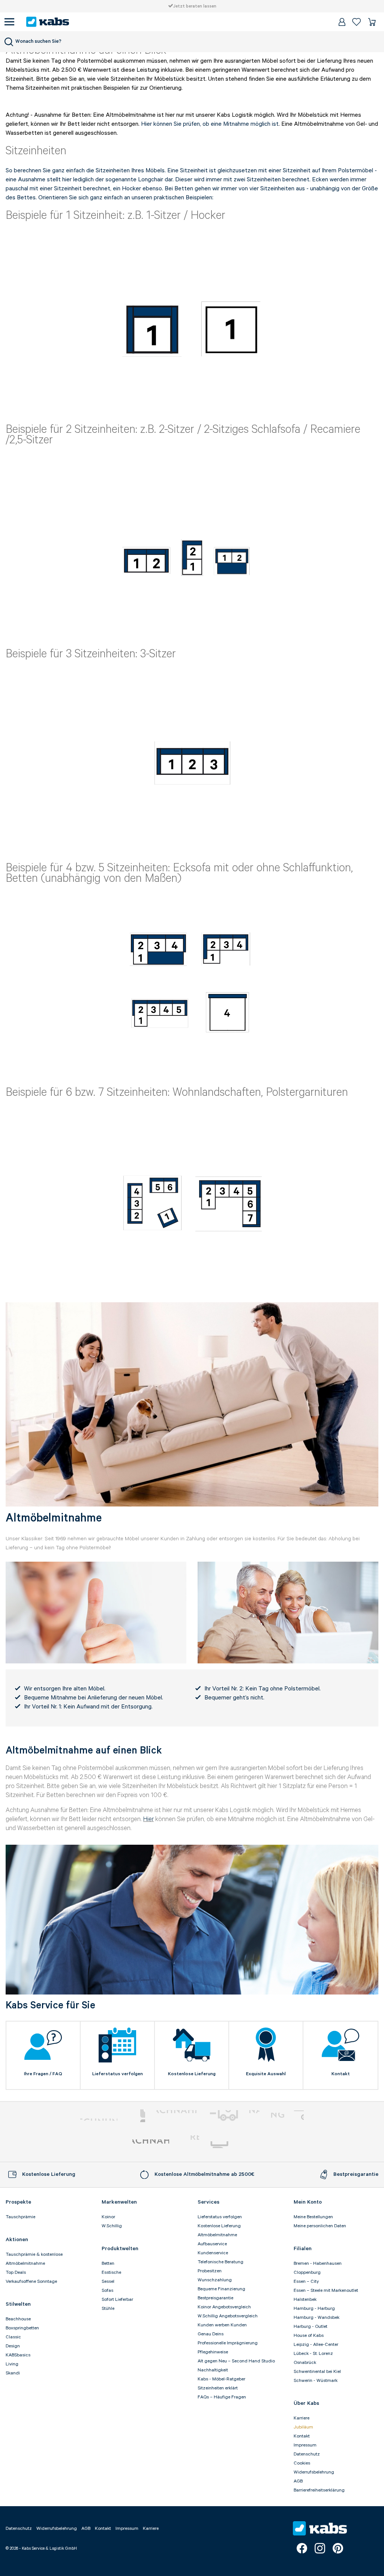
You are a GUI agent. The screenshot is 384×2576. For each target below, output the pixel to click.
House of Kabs (309, 2336)
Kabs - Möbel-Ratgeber (221, 2379)
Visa (280, 2116)
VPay (299, 2116)
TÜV (190, 2145)
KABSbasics (18, 2355)
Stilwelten (18, 2304)
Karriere (301, 2418)
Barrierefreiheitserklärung (319, 2490)
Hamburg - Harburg (314, 2309)
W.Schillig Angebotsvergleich (228, 2316)
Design (13, 2346)
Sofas (107, 2291)
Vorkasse (176, 2116)
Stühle (108, 2309)
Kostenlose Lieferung (219, 2226)
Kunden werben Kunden (222, 2325)
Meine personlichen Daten (320, 2226)
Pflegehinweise (213, 2352)
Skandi (13, 2373)
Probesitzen (210, 2271)
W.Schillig (112, 2226)
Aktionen (17, 2240)
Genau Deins (211, 2334)
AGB (298, 2481)
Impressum (305, 2445)
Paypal (99, 2116)
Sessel (108, 2281)
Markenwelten (119, 2202)
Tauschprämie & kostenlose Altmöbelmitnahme (34, 2259)
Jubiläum (303, 2427)
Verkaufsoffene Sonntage (31, 2281)
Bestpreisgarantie (215, 2298)
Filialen (303, 2249)
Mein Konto (308, 2202)
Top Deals (16, 2272)
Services (208, 2202)
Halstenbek (305, 2300)
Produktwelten (120, 2249)
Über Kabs (306, 2403)
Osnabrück (305, 2363)
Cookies (302, 2463)
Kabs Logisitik (151, 2145)
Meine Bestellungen (313, 2217)
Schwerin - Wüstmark (316, 2381)
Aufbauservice (212, 2244)
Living (12, 2364)
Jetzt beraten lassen (195, 6)
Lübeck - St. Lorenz (313, 2354)
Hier (148, 1819)
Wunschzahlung (215, 2280)
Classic (13, 2337)
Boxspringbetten (22, 2328)
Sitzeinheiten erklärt (218, 2388)
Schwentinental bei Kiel (317, 2372)
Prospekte (18, 2202)
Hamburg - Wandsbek (316, 2318)
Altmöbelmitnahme (217, 2235)
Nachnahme (234, 2116)
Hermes (231, 2145)
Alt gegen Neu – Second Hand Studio (236, 2361)
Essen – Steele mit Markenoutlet (326, 2291)
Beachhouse (18, 2319)
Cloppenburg (307, 2272)
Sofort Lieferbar (117, 2300)
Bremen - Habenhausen (318, 2263)
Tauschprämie (20, 2217)
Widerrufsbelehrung (314, 2472)
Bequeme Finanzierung (221, 2289)
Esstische (111, 2272)
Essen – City (306, 2281)
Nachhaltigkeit (213, 2370)
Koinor (108, 2217)
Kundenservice (213, 2253)
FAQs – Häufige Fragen (222, 2397)
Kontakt (302, 2436)
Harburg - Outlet (310, 2327)
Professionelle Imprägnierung (228, 2343)
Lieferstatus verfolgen (220, 2217)
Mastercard (137, 2116)
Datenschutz (307, 2454)
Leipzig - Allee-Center (316, 2345)
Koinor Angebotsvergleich (224, 2307)
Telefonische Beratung (220, 2262)
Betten (108, 2263)
